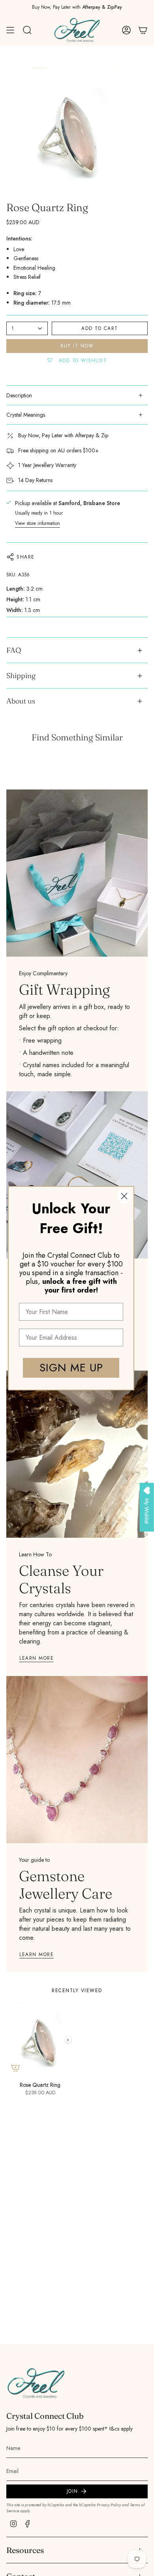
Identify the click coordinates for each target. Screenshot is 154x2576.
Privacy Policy (109, 2505)
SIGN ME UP (71, 1368)
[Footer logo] (36, 2383)
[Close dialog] (124, 1196)
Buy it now (77, 346)
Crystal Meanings (26, 415)
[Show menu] (10, 30)
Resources (25, 2550)
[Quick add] (15, 2068)
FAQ (14, 650)
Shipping (21, 676)
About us (21, 701)
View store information (38, 523)
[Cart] (143, 30)
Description (19, 395)
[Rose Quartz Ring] (40, 2040)
